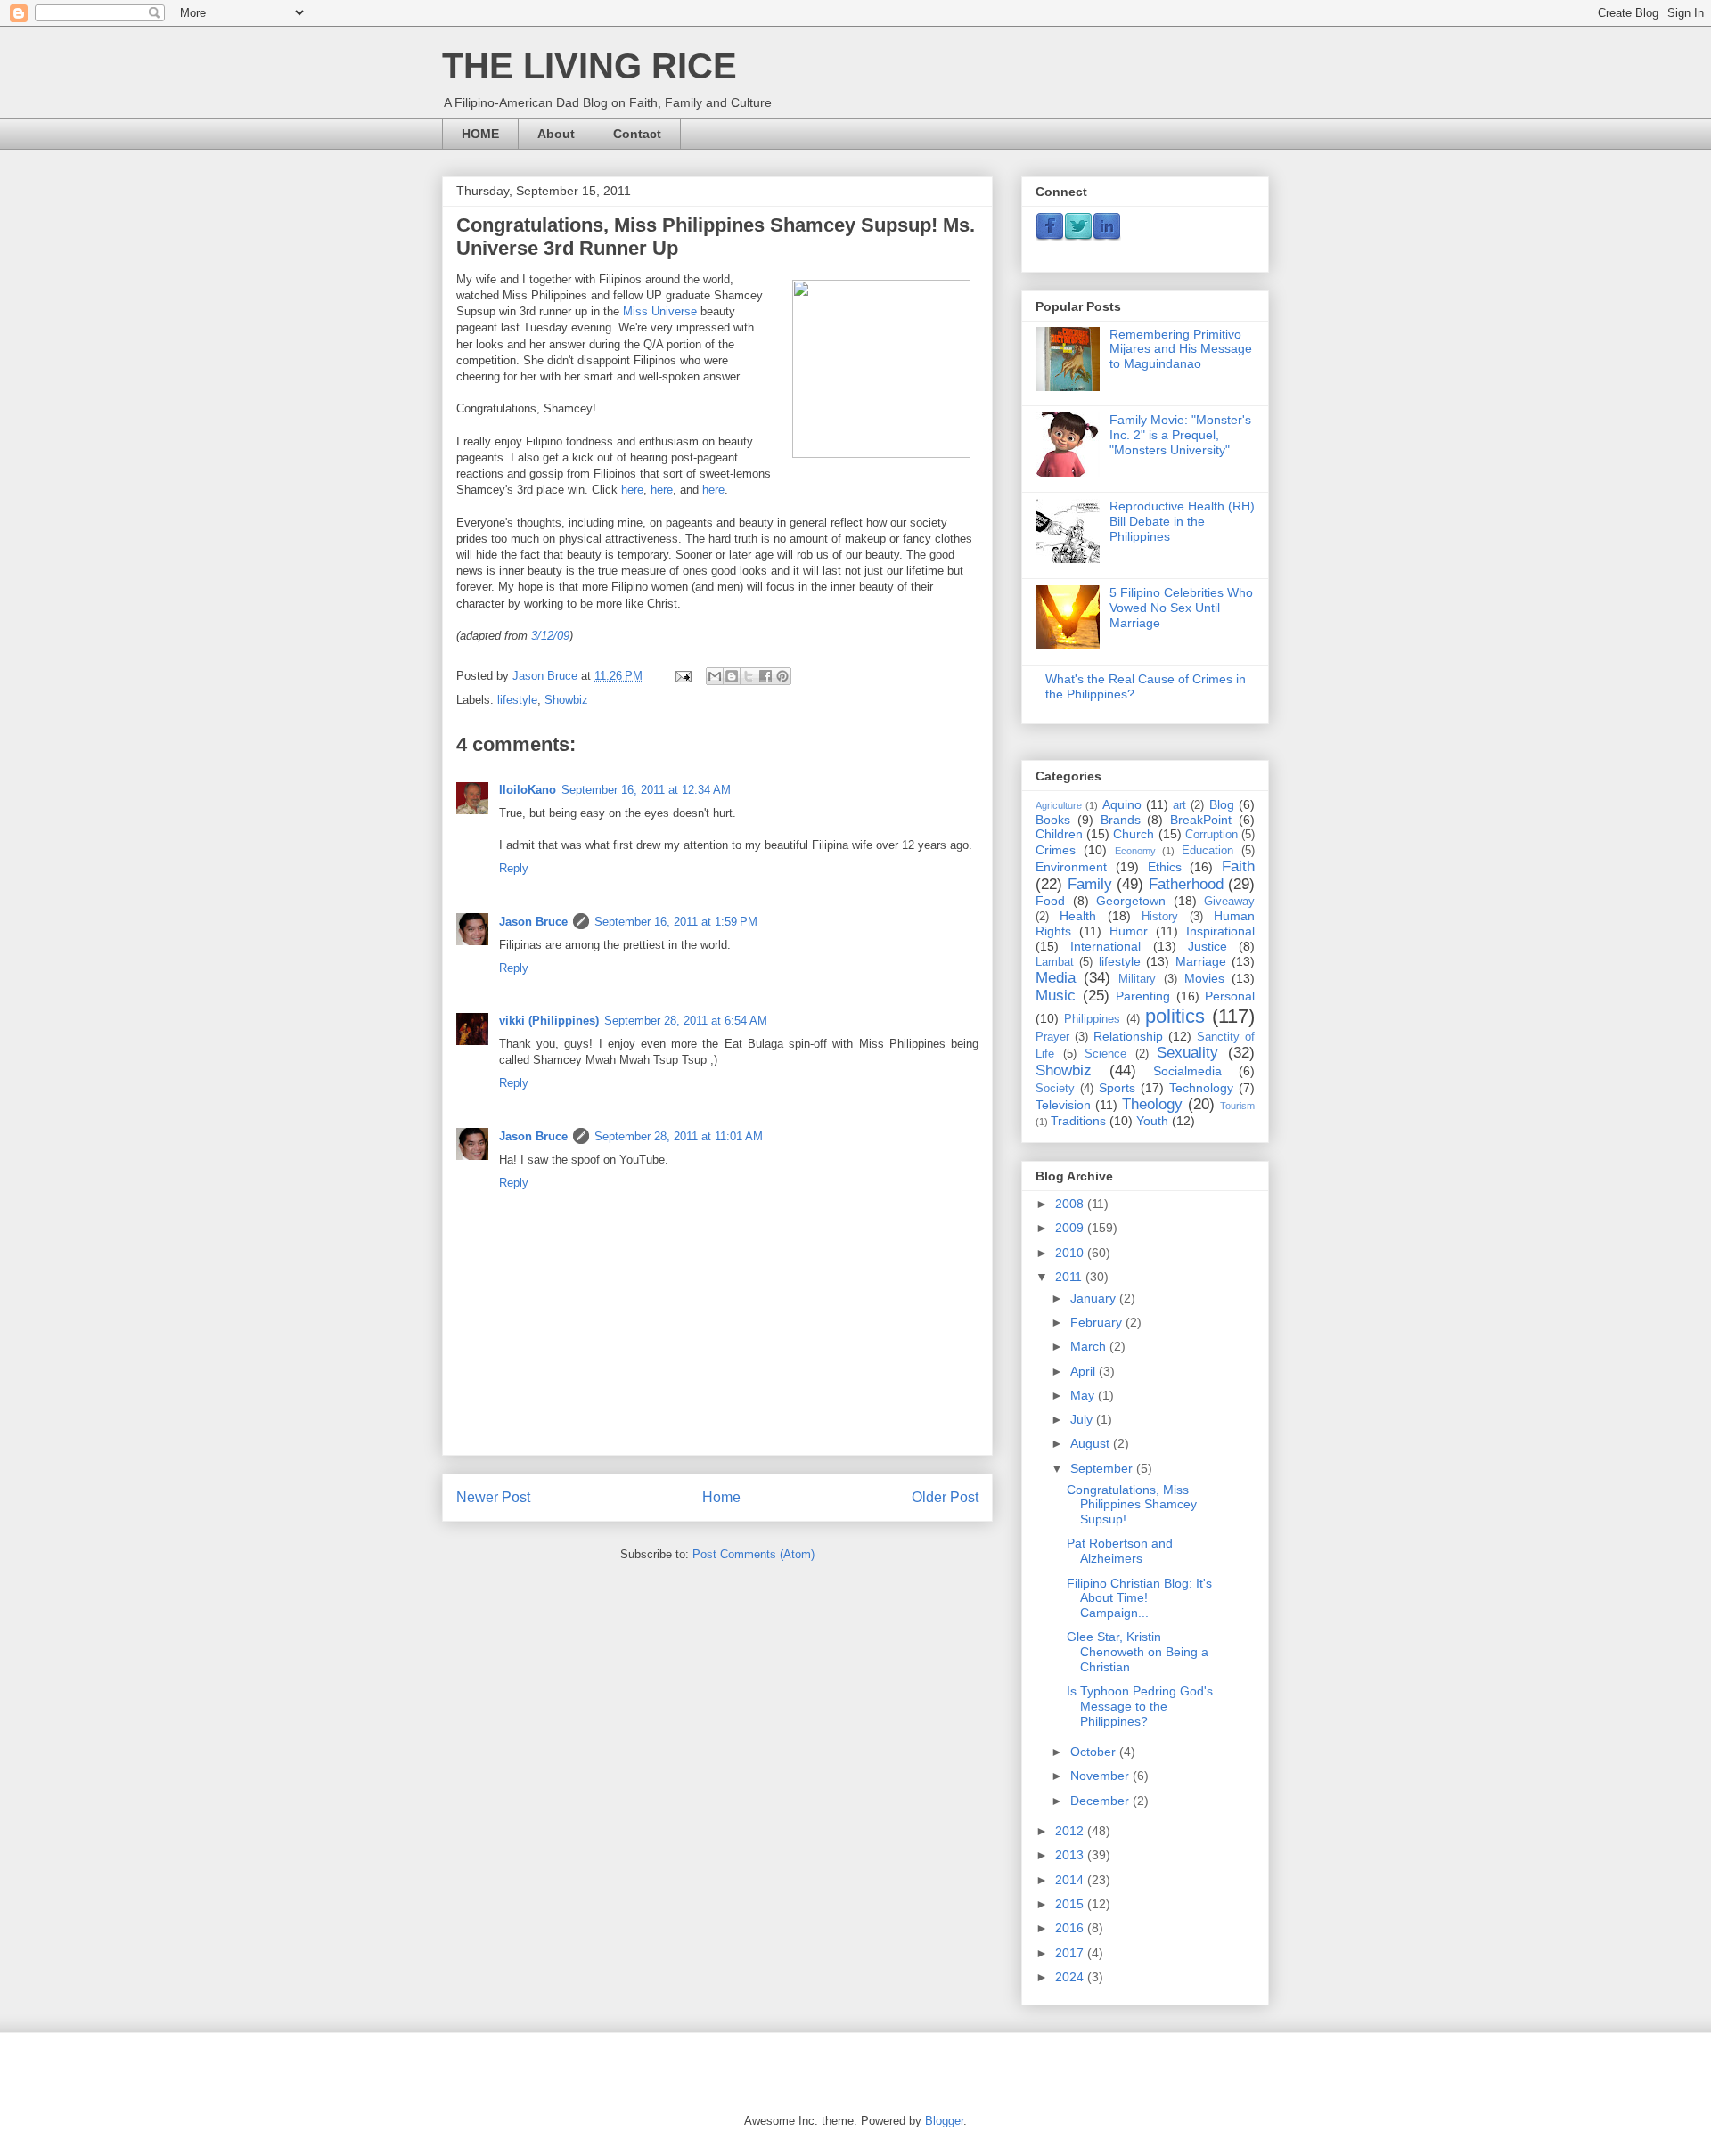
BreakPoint (1201, 820)
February (1098, 1322)
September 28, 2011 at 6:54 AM (686, 1021)
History (1160, 917)
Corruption (1212, 835)
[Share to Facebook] (765, 676)
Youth (1152, 1121)
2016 (1071, 1928)
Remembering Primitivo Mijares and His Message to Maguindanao (1181, 349)
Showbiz (566, 700)
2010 (1071, 1253)
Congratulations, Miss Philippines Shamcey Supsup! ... (1132, 1505)
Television (1063, 1105)
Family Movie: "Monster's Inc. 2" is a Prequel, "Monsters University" (1180, 435)
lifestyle (517, 700)
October (1095, 1752)
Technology (1201, 1088)
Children (1059, 834)
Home (721, 1497)
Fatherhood (1186, 884)
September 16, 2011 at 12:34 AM (646, 790)
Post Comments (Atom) (753, 1554)
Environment (1071, 867)
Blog (1222, 804)
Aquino (1122, 804)
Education (1208, 851)
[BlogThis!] (732, 676)
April (1085, 1371)
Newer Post (493, 1497)
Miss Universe (660, 311)
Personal (1230, 996)
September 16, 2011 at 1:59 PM (676, 922)
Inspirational (1220, 931)
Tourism (1237, 1106)
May (1084, 1395)
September (1103, 1468)
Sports (1117, 1088)
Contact (637, 134)
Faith (1238, 866)
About (556, 134)
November (1101, 1776)
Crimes (1056, 850)
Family (1090, 884)
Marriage (1201, 961)
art (1179, 805)
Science (1105, 1054)
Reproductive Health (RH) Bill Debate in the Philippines (1182, 521)
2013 (1071, 1855)
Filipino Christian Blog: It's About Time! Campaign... (1139, 1598)
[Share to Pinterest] (782, 676)
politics (1175, 1016)
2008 (1071, 1204)
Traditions (1078, 1121)
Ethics (1165, 867)
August (1092, 1443)
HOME (480, 134)
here (632, 490)
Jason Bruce (533, 922)
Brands (1121, 820)
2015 (1071, 1904)
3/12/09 (550, 636)
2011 (1070, 1277)
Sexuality (1187, 1053)
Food (1050, 901)
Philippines (1092, 1019)
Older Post (945, 1497)
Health (1078, 916)
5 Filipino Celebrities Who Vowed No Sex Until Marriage (1181, 608)
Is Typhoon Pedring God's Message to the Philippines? (1140, 1706)
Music (1056, 996)
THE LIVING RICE (589, 66)
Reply (514, 868)
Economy (1135, 851)
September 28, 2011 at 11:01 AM (679, 1136)
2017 (1071, 1953)
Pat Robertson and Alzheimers (1120, 1551)
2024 (1071, 1977)
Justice (1208, 946)
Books (1053, 820)
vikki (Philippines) (549, 1021)
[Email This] (715, 676)
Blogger (944, 2121)
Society (1055, 1089)
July (1083, 1419)
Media (1056, 978)
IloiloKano (528, 790)
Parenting (1143, 996)
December (1101, 1801)
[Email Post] (682, 676)
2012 (1071, 1831)
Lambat (1055, 962)
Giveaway (1229, 902)
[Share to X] (749, 676)
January (1095, 1298)
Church (1134, 834)
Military (1137, 979)
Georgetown (1131, 901)
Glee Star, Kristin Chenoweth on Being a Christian (1138, 1652)
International (1105, 946)
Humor (1129, 931)
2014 (1071, 1880)
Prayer (1052, 1037)
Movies (1204, 978)
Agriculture (1059, 805)
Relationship (1128, 1036)
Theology (1152, 1104)
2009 (1071, 1228)
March (1090, 1346)
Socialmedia (1187, 1071)
